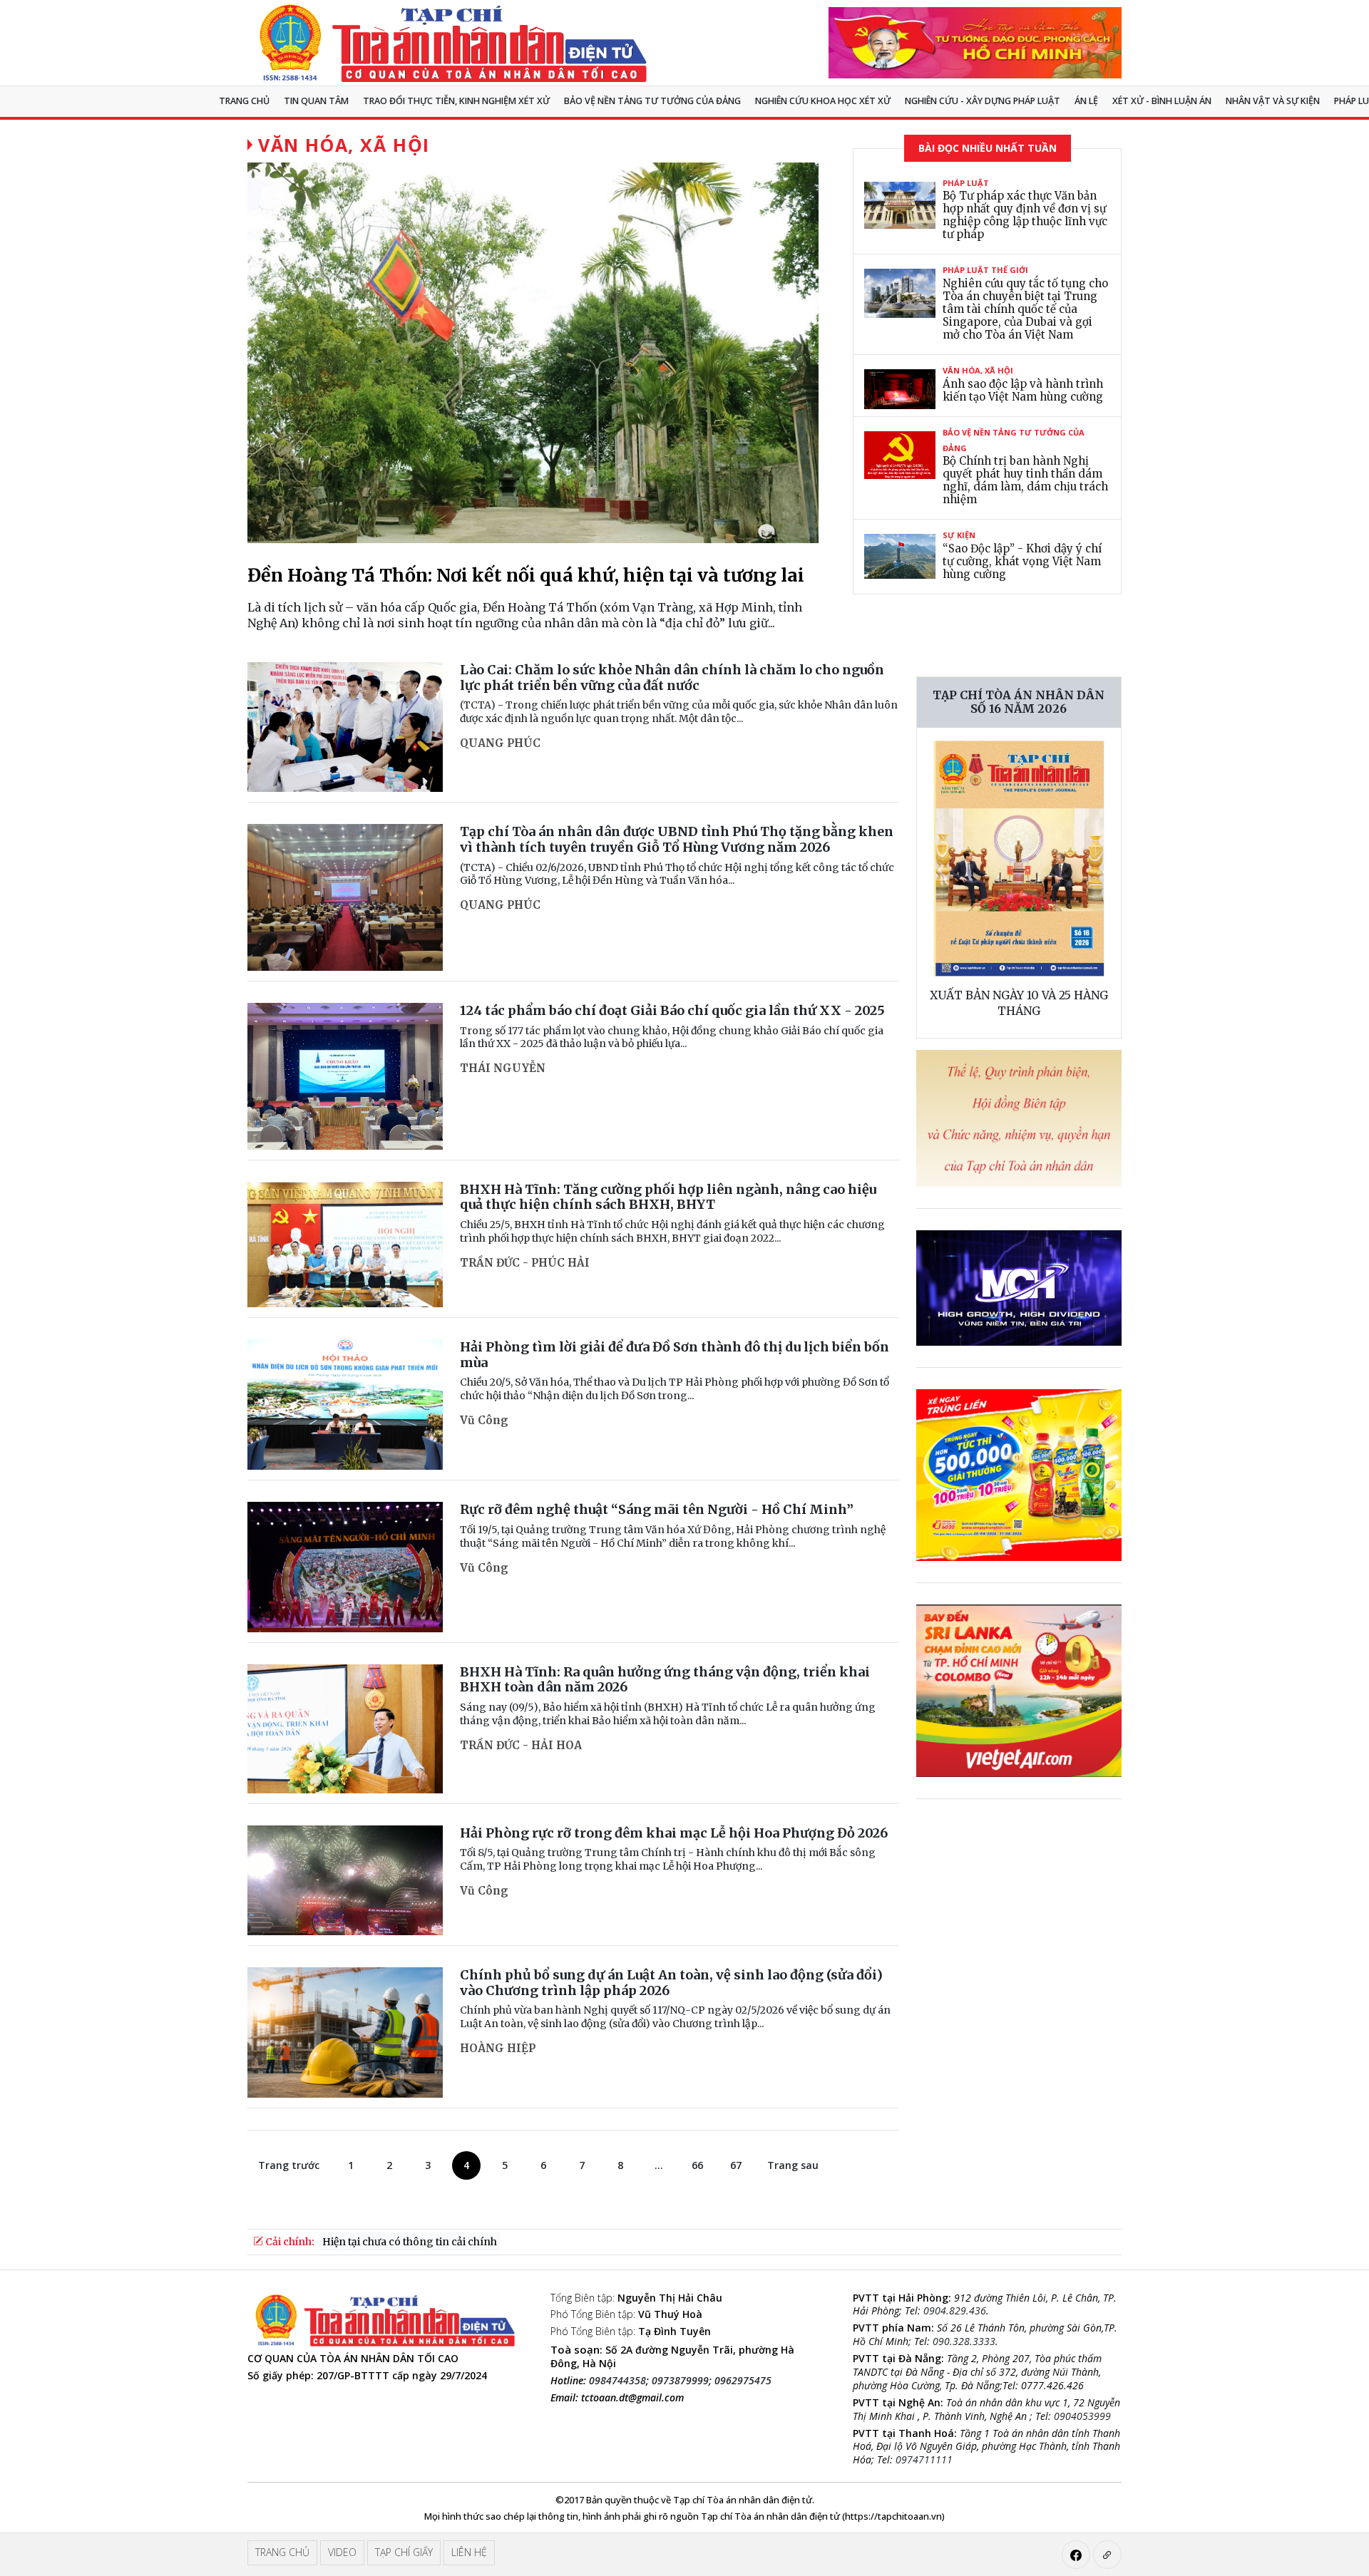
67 (736, 2165)
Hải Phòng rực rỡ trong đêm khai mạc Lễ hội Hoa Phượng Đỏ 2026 (674, 1833)
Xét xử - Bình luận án (1162, 101)
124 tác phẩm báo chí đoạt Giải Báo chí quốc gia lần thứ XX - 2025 (672, 1010)
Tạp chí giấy (404, 2552)
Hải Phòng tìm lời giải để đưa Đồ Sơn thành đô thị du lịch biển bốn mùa (675, 1355)
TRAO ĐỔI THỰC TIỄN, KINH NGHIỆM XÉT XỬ (456, 101)
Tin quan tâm (316, 101)
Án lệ (1086, 101)
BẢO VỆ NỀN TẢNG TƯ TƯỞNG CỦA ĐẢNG (652, 101)
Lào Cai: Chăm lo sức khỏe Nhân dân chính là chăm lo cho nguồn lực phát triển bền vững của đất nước (672, 678)
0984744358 (617, 2380)
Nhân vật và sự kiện (1273, 101)
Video (342, 2552)
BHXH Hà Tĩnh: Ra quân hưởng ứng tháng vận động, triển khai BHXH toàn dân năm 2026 (665, 1680)
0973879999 (680, 2380)
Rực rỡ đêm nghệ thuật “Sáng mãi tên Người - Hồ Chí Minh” (657, 1509)
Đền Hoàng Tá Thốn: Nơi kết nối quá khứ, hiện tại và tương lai (526, 575)
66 (697, 2165)
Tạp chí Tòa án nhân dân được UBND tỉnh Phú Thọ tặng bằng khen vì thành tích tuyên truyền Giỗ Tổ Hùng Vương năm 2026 (677, 839)
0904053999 (1082, 2416)
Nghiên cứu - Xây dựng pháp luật (983, 101)
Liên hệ (469, 2552)
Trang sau (793, 2165)
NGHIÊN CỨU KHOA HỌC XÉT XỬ (823, 101)
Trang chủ (244, 101)
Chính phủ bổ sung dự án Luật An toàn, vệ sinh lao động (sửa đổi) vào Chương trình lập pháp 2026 (671, 1983)
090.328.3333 (964, 2341)
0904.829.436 (955, 2310)
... (659, 2165)
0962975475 (743, 2380)
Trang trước (289, 2165)
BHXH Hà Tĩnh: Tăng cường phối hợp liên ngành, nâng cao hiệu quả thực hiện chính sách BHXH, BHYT (668, 1197)
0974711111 (924, 2459)
